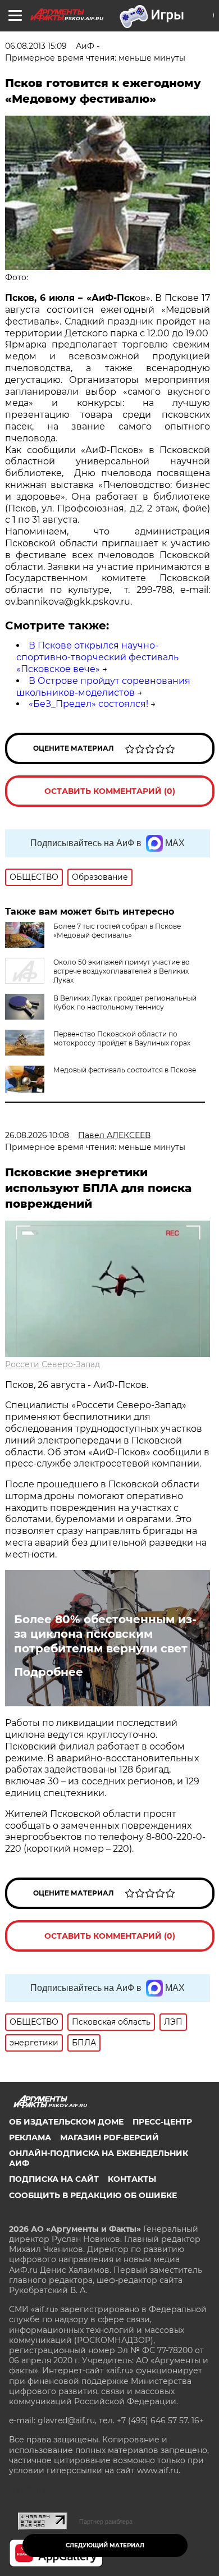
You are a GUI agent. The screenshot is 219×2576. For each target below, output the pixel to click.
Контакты (132, 2179)
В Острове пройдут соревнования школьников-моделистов (103, 687)
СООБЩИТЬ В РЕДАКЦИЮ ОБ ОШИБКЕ (93, 2195)
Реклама (30, 2137)
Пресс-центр (162, 2122)
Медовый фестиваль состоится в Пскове (125, 1070)
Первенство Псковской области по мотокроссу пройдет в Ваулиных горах (122, 1038)
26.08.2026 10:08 (37, 1135)
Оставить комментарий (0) (110, 791)
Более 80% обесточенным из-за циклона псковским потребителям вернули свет (105, 1634)
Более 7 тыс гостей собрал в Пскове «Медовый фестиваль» (117, 931)
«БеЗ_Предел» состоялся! (88, 704)
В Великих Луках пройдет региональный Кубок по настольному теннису (125, 1002)
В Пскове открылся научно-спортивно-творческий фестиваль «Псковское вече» (97, 657)
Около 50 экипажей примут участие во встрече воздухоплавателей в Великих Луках (122, 971)
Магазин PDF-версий (109, 2137)
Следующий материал (105, 2545)
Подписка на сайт (54, 2179)
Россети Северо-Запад (53, 1364)
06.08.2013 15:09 (36, 46)
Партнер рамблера (106, 2522)
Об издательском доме (66, 2122)
